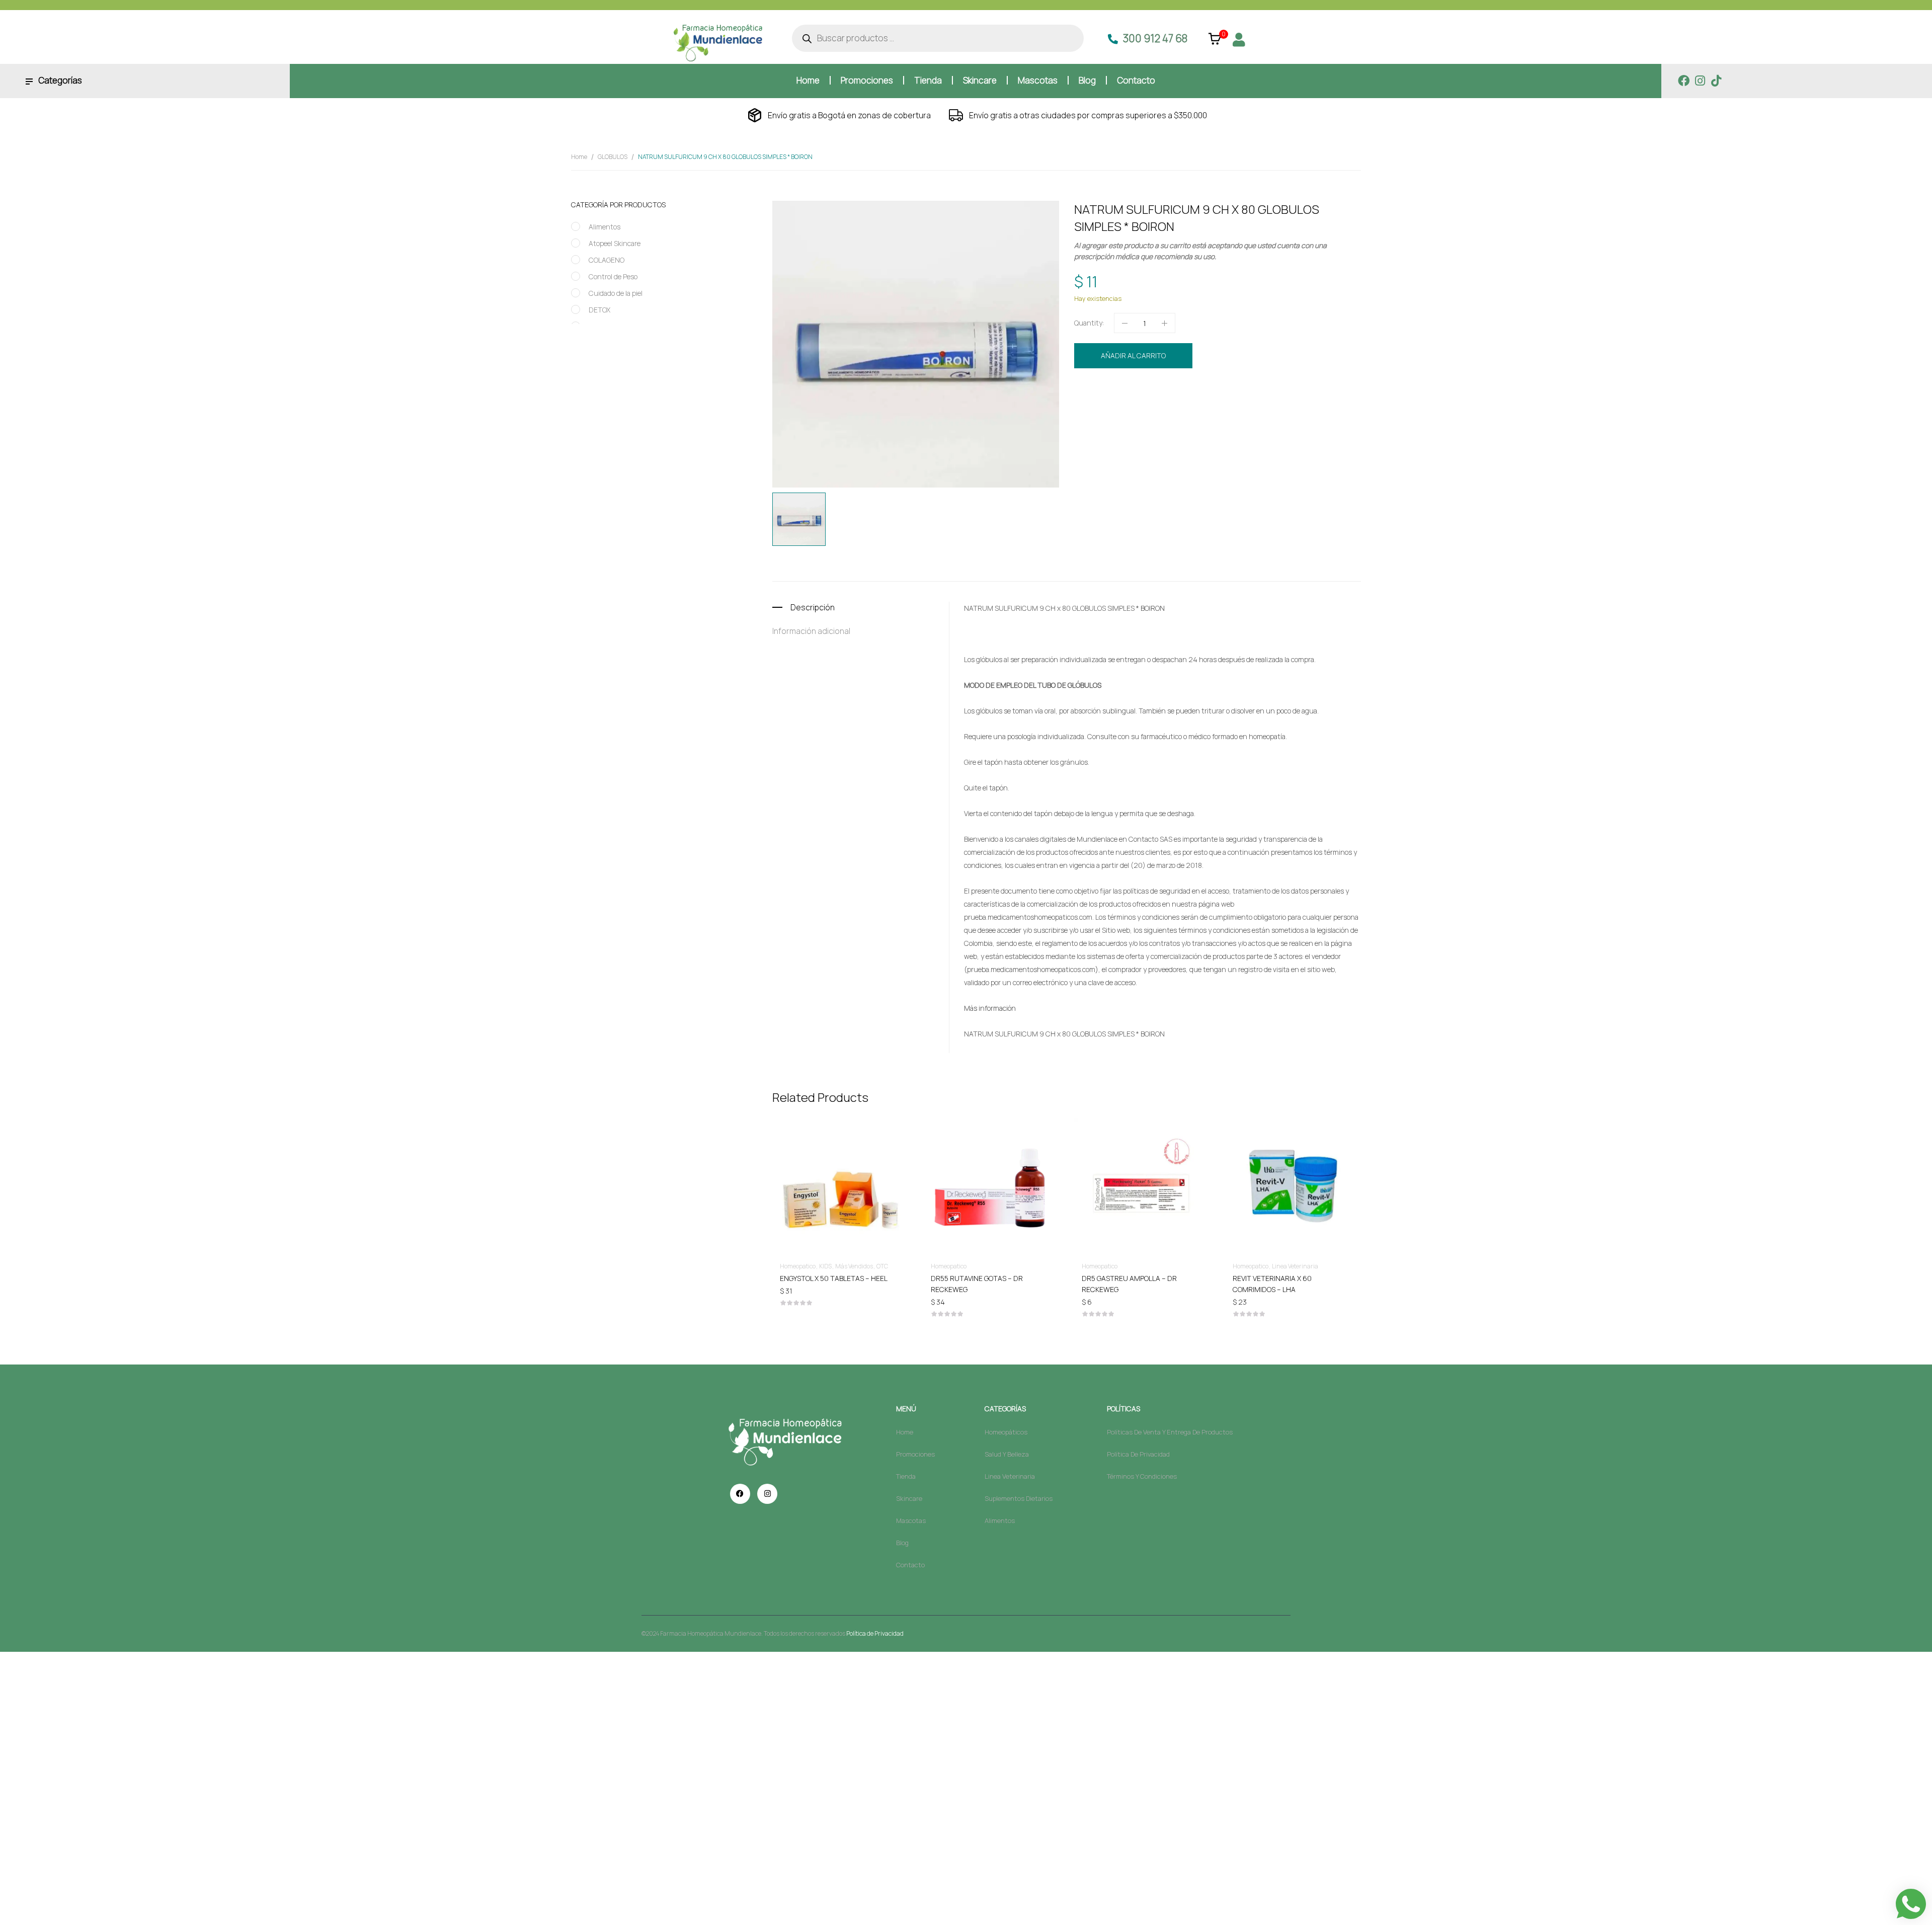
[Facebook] (1684, 81)
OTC (882, 1266)
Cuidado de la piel (616, 293)
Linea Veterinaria (1295, 1266)
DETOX (599, 310)
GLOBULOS (613, 157)
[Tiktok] (1716, 81)
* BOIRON (1150, 608)
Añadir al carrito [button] (840, 1278)
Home (579, 157)
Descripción (813, 607)
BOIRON (1132, 408)
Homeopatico (1171, 390)
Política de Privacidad (875, 1633)
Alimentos (605, 227)
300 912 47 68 (1155, 38)
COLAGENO (607, 260)
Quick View (840, 1157)
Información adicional (811, 631)
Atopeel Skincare (615, 243)
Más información (990, 1008)
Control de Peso (613, 276)
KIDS (825, 1266)
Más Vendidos (854, 1266)
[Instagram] (1700, 81)
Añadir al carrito (1133, 355)
